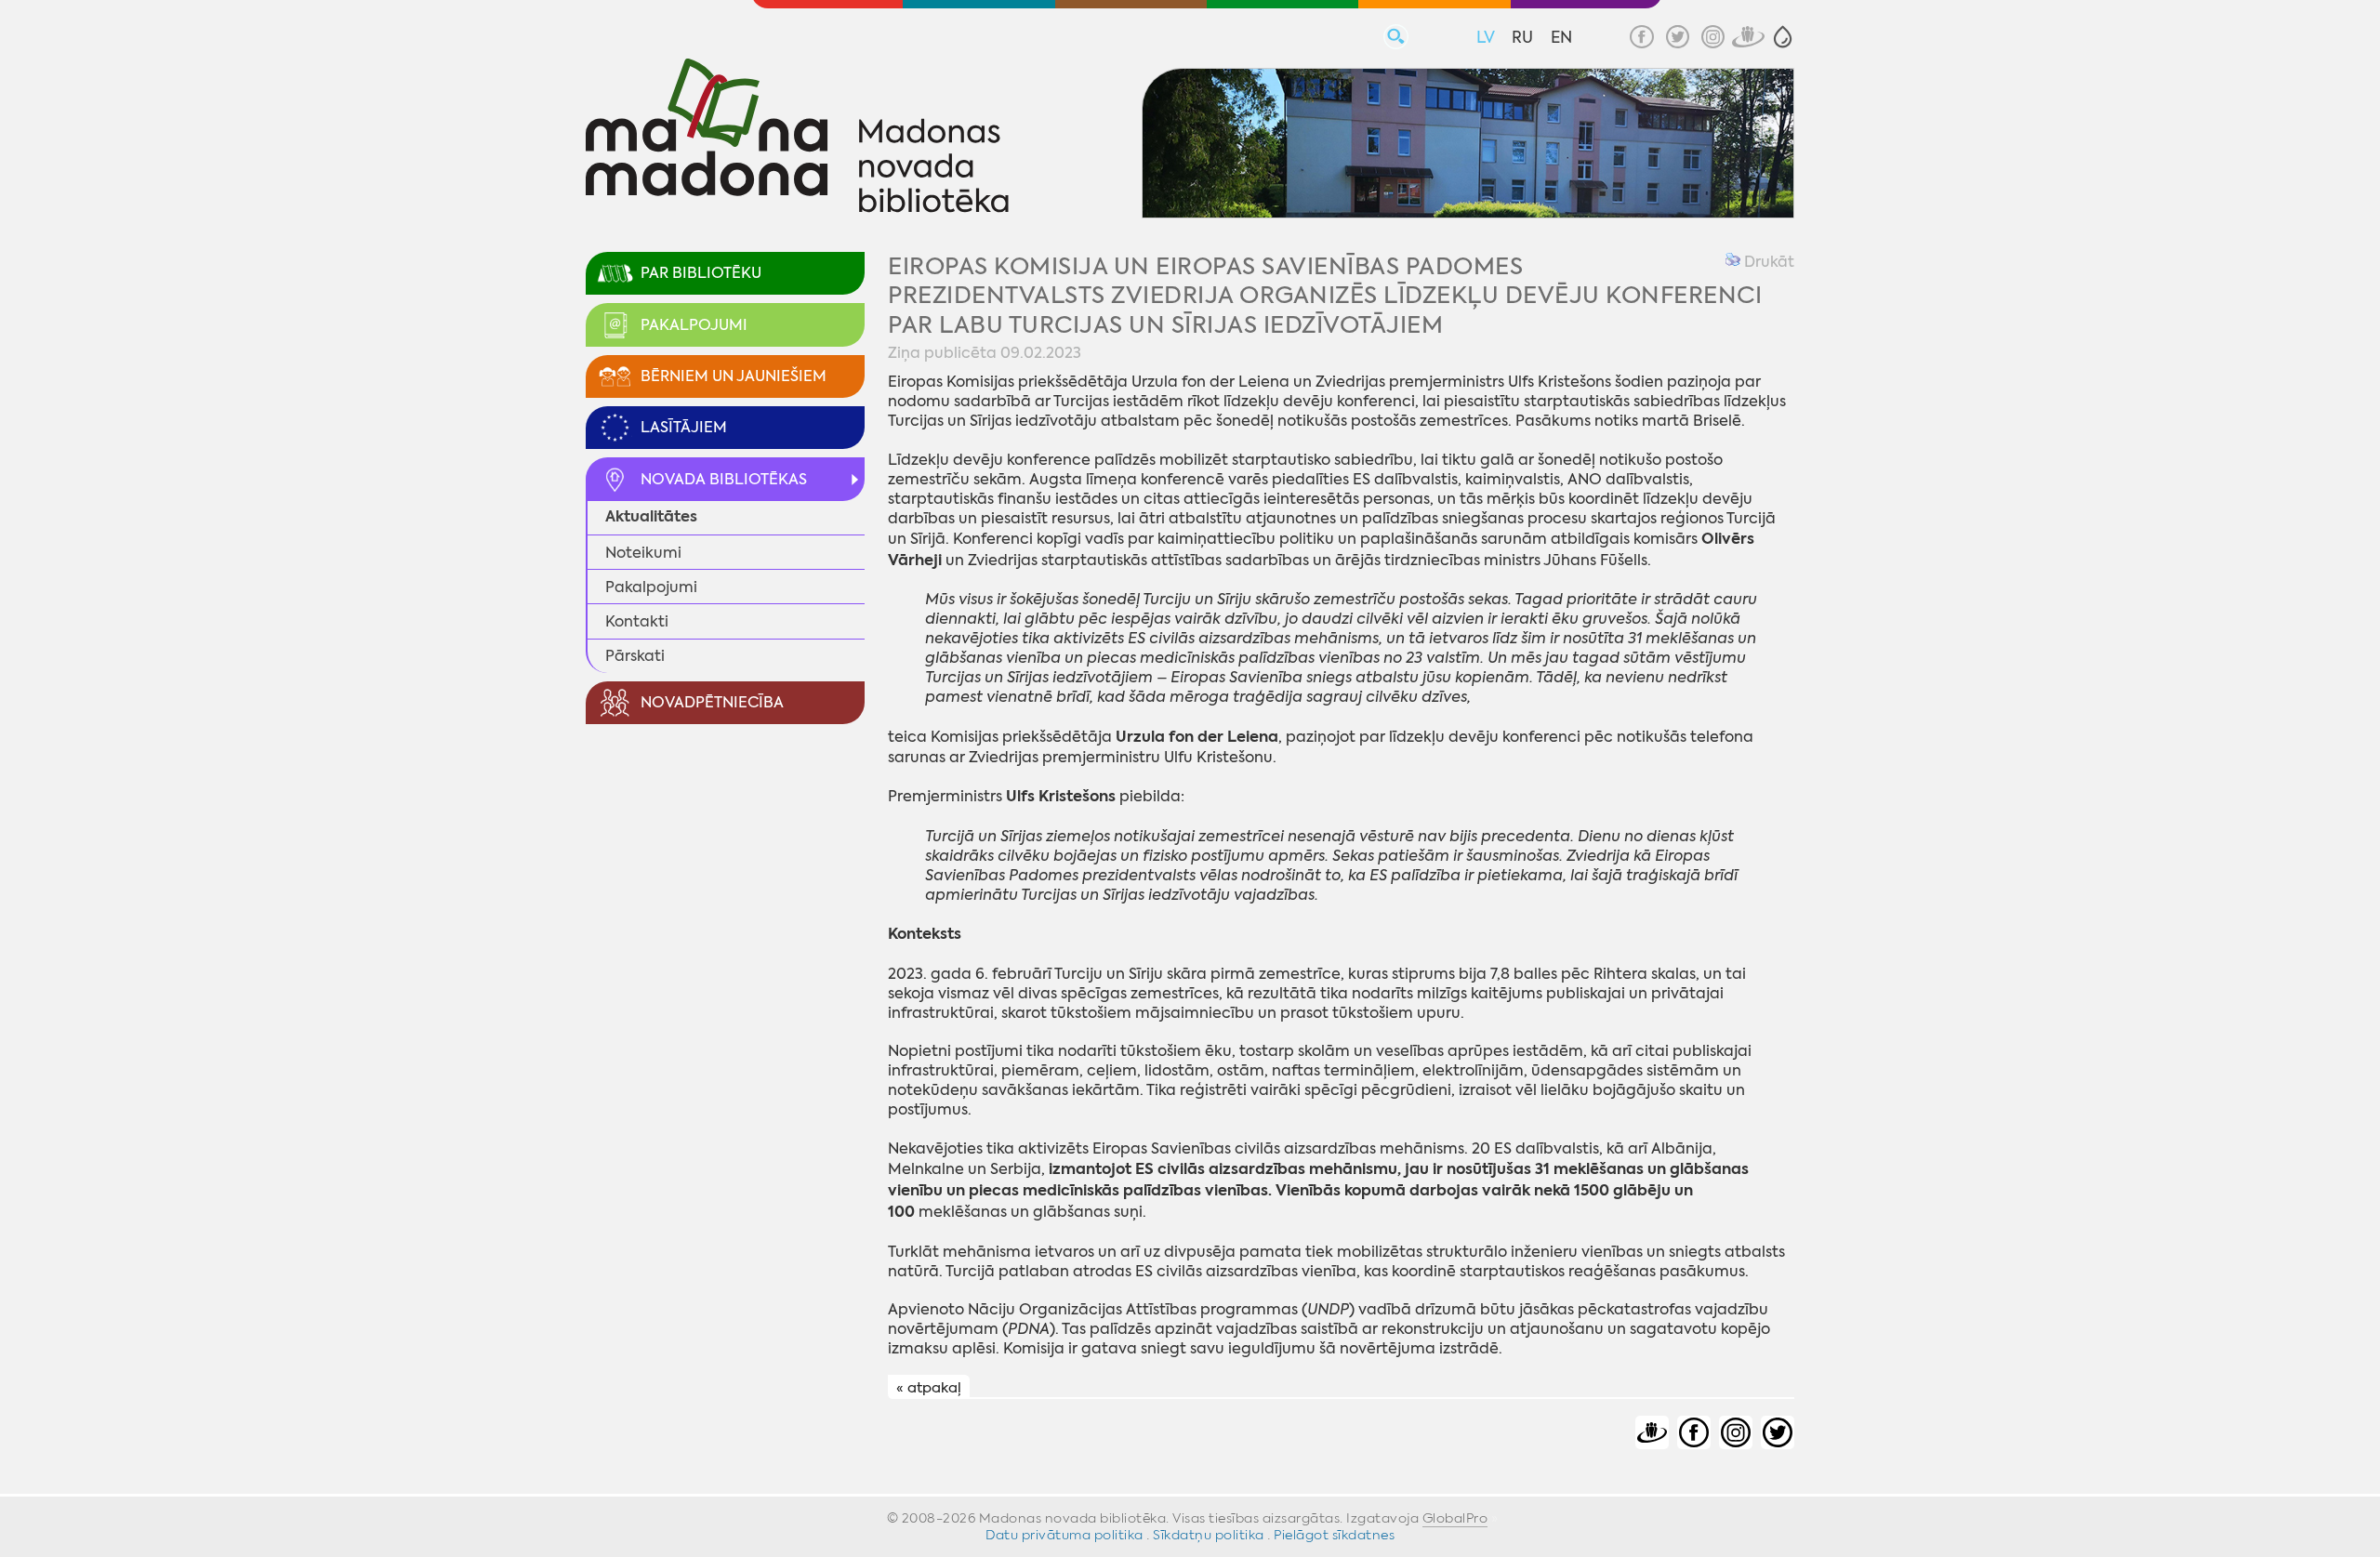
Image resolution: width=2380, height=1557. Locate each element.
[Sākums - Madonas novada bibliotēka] (797, 139)
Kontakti (637, 621)
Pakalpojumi (651, 587)
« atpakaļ (929, 1388)
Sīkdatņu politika (1209, 1535)
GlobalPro (1455, 1518)
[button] (1783, 37)
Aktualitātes (651, 516)
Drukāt (1767, 262)
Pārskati (635, 656)
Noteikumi (643, 553)
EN (1561, 37)
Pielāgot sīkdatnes (1334, 1535)
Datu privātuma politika (1064, 1535)
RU (1522, 37)
